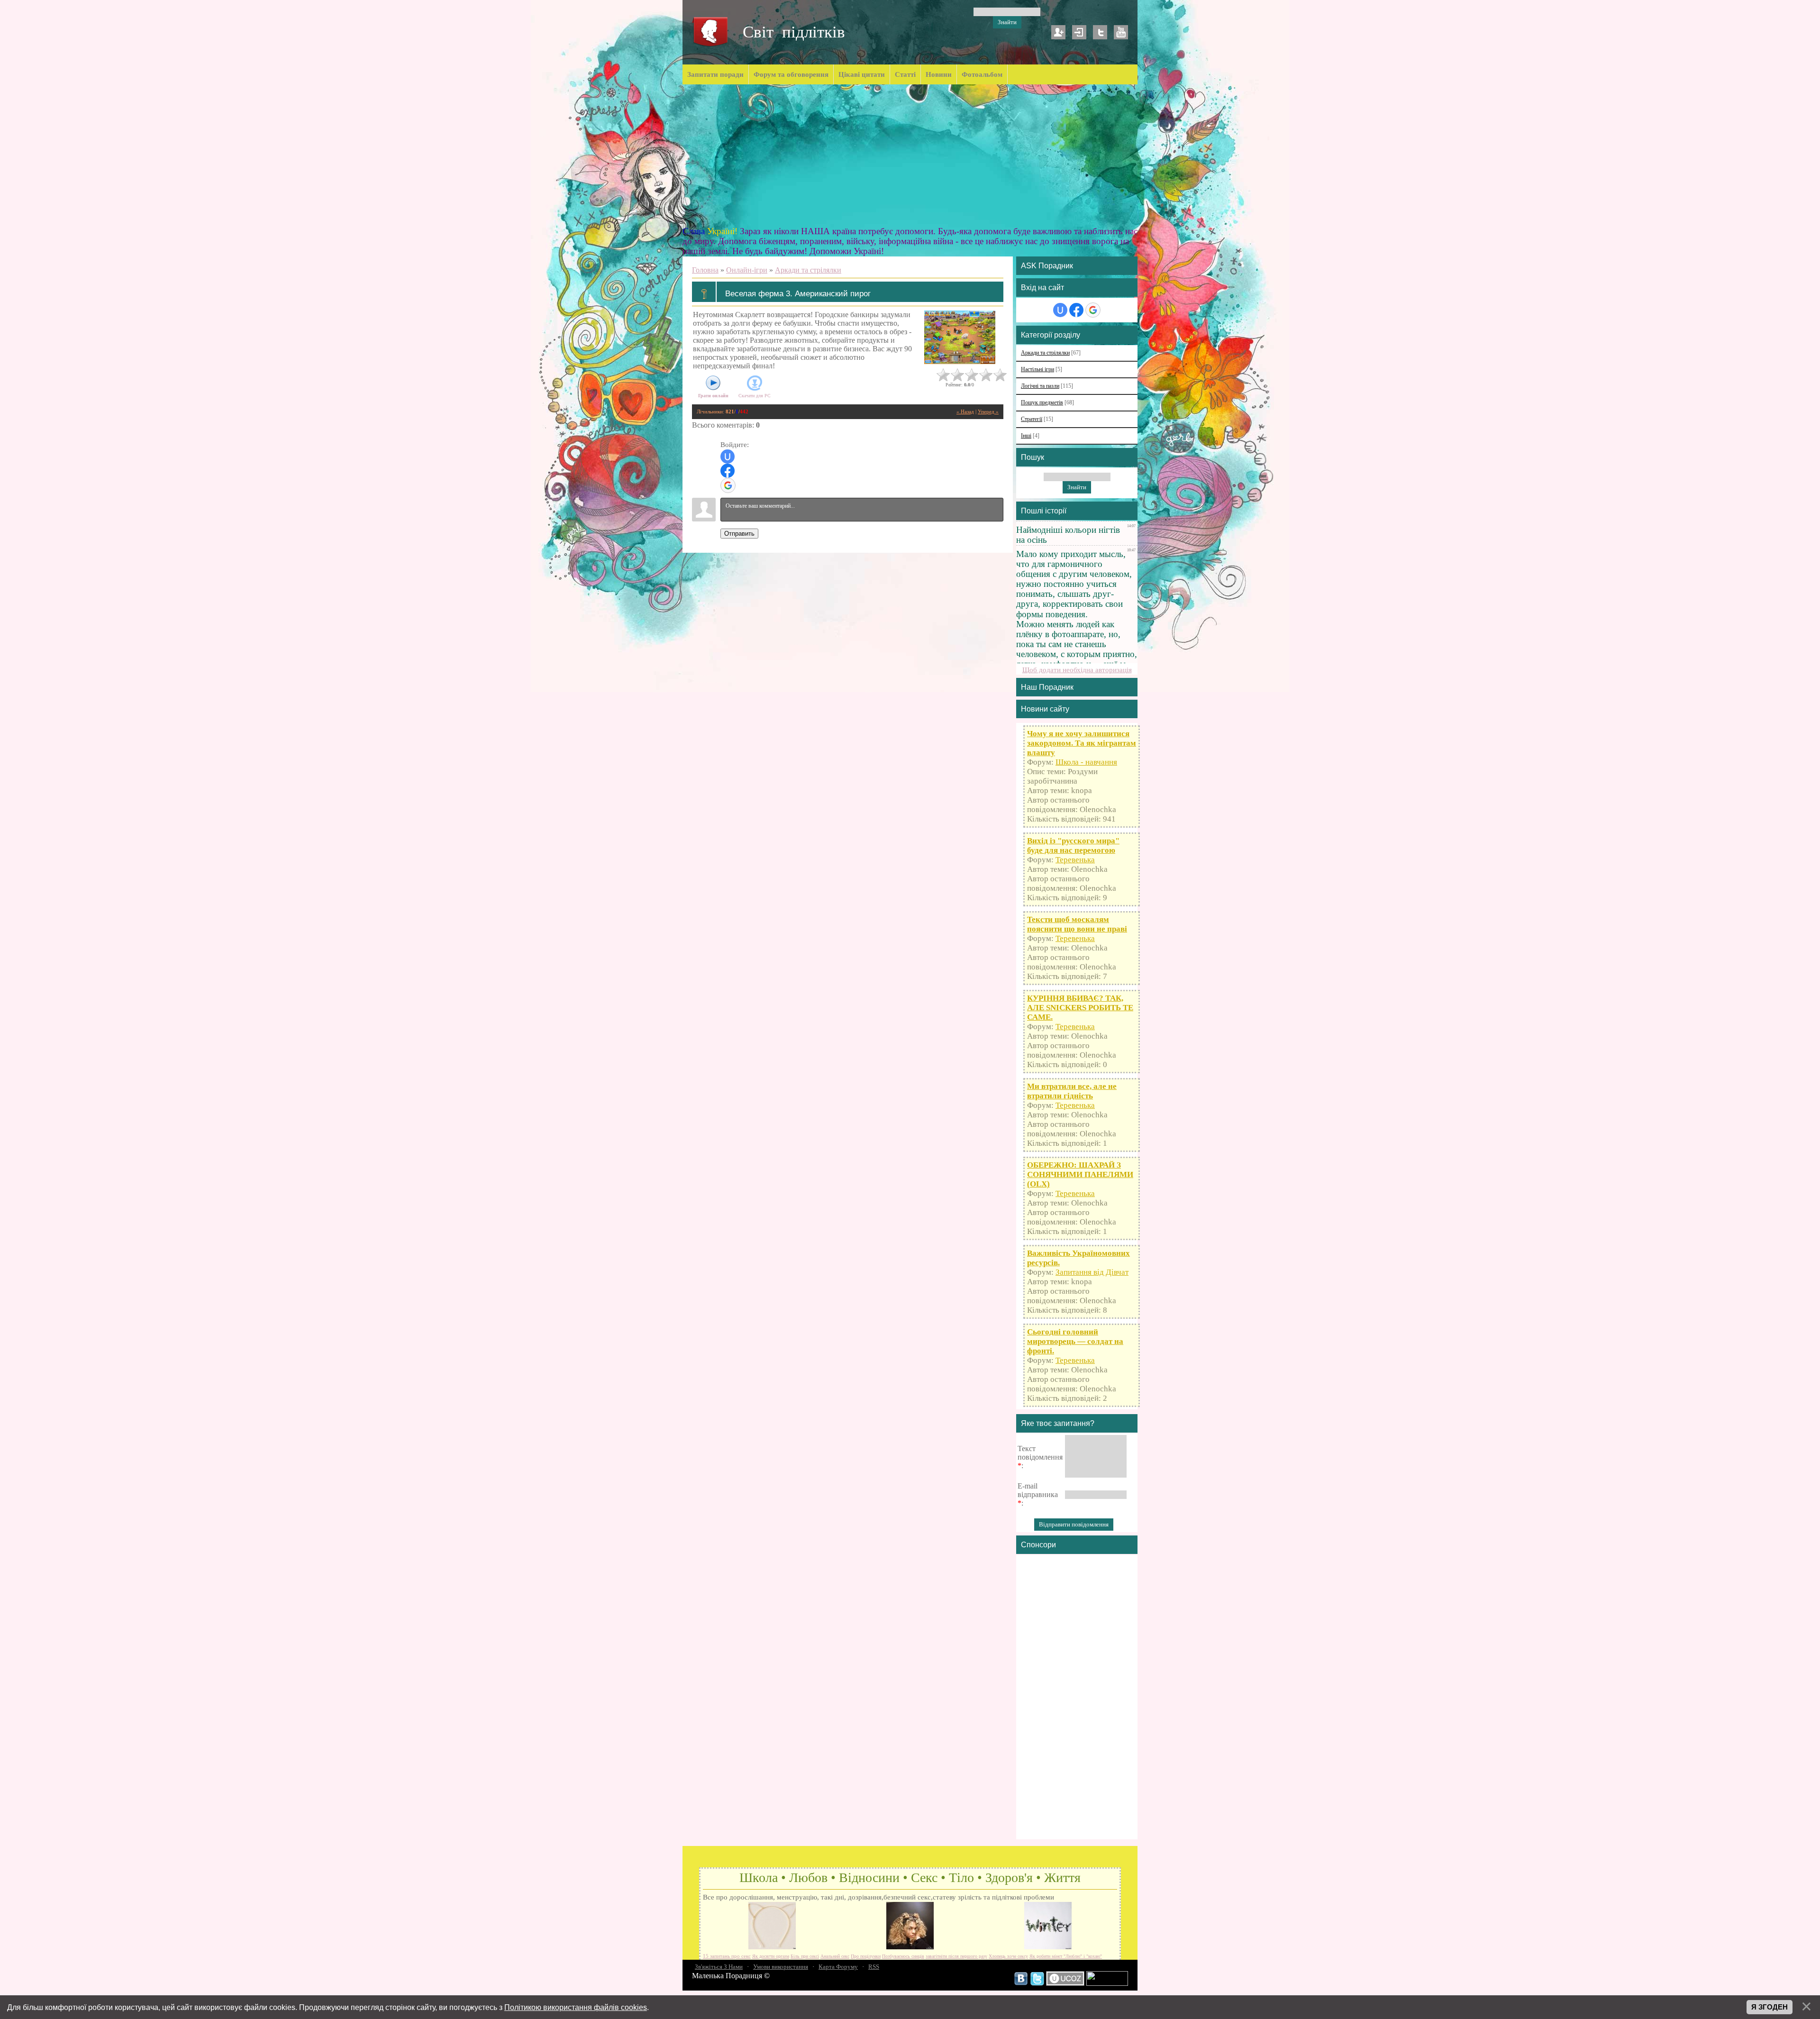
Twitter (1100, 32)
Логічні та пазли (1040, 386)
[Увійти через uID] (728, 457)
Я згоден (1770, 2007)
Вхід (1079, 32)
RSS (874, 1967)
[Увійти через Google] (728, 485)
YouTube (1121, 32)
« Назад (965, 412)
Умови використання (781, 1967)
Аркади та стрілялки (808, 270)
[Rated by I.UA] (1107, 1983)
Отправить (739, 534)
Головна (705, 270)
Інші (1026, 436)
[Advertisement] (910, 155)
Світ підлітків (794, 32)
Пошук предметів (1042, 403)
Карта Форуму (838, 1967)
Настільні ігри (1037, 370)
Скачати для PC (755, 396)
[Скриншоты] (960, 337)
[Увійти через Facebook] (728, 471)
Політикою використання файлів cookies (576, 2007)
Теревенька (1075, 860)
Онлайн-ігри (747, 270)
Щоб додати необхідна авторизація (1077, 670)
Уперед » (988, 412)
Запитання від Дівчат (1092, 1272)
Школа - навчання (1086, 762)
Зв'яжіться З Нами (719, 1967)
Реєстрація (1058, 32)
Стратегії (1032, 419)
